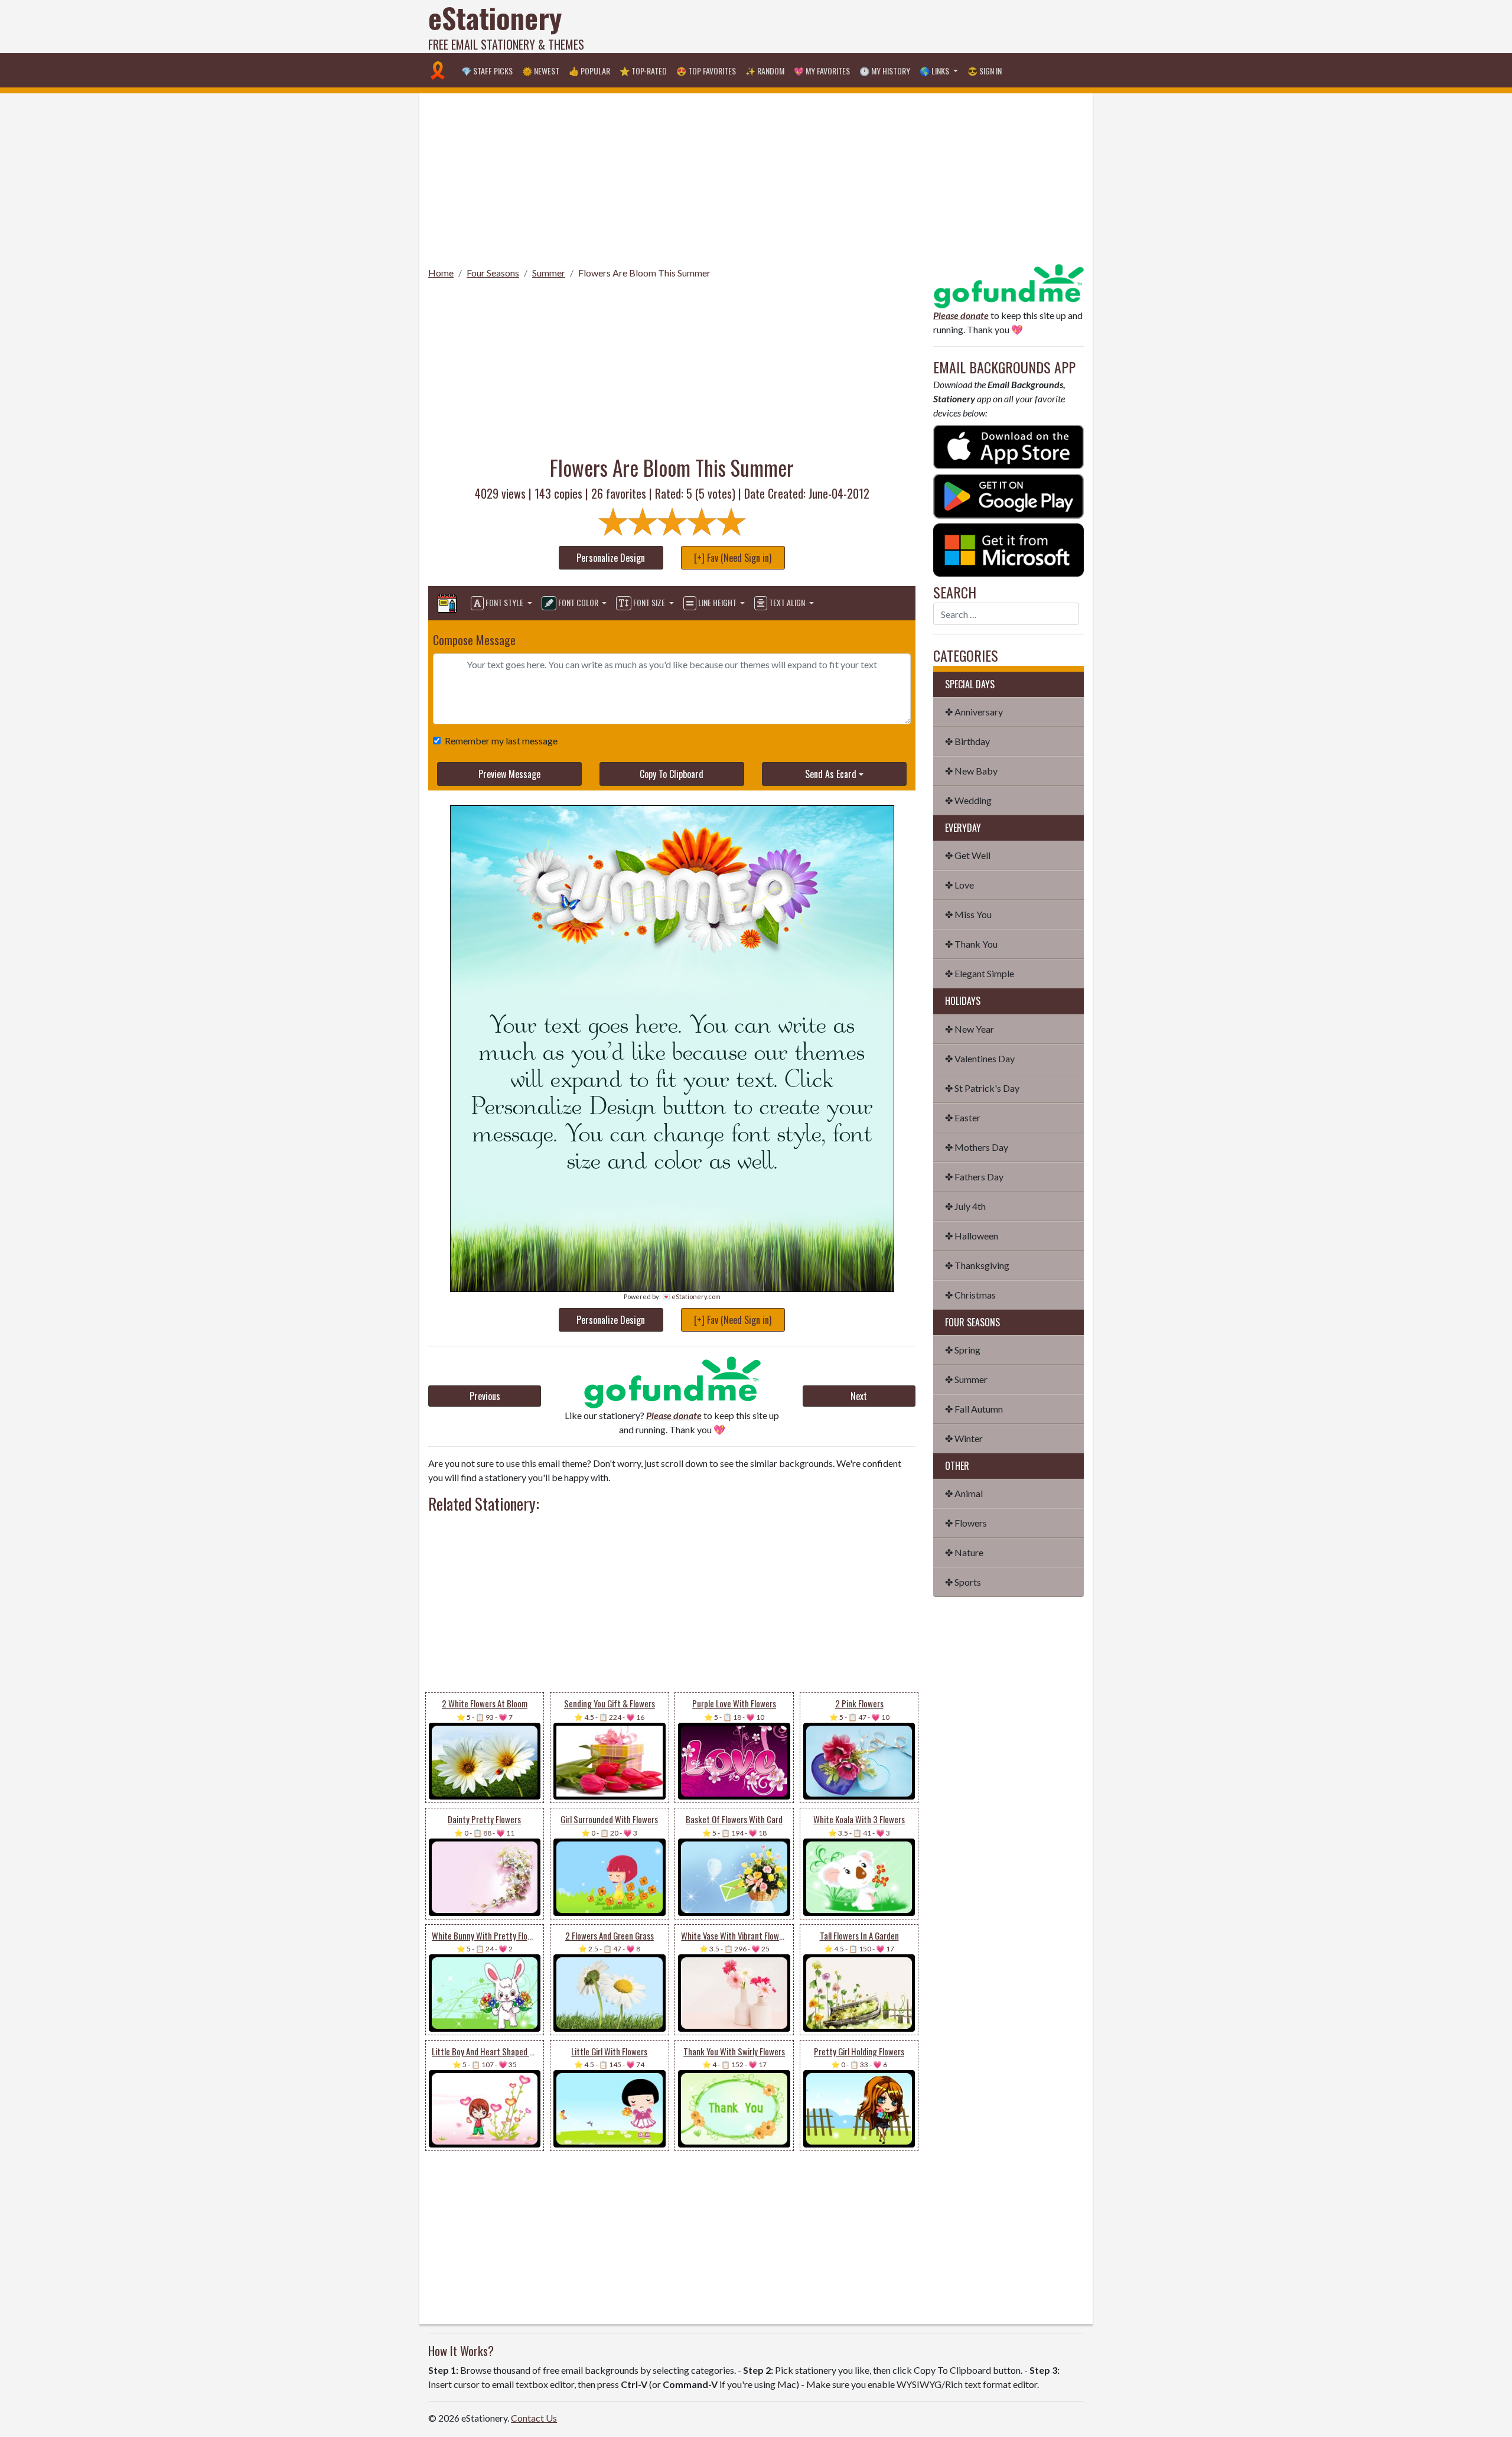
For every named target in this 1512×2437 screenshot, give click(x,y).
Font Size (649, 602)
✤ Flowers (966, 1523)
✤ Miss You (968, 914)
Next (859, 1396)
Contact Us (534, 2418)
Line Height (717, 602)
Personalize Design (611, 558)
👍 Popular (589, 71)
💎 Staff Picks (487, 71)
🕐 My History (885, 71)
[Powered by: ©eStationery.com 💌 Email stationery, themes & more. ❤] (672, 905)
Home (441, 273)
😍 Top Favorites (706, 71)
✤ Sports (963, 1582)
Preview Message (509, 774)
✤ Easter (963, 1117)
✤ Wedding (968, 800)
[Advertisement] (869, 27)
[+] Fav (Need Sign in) (733, 558)
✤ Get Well (968, 855)
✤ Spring (963, 1350)
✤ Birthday (967, 741)
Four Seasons (493, 273)
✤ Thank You (971, 944)
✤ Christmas (970, 1295)
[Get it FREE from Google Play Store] (1008, 495)
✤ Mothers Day (977, 1147)
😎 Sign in (985, 71)
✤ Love (959, 885)
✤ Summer (966, 1379)
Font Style (504, 602)
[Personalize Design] (447, 603)
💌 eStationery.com (691, 1296)
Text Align (787, 602)
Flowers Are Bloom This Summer (644, 273)
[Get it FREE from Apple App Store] (1008, 446)
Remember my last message (501, 741)
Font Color (578, 602)
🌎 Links (935, 71)
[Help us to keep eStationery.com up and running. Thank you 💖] (672, 1382)
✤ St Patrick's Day (982, 1088)
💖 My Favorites (822, 71)
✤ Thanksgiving (977, 1265)
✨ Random (765, 71)
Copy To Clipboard (672, 774)
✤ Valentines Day (980, 1058)
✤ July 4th (965, 1206)
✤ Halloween (972, 1236)
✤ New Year (970, 1029)
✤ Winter (964, 1438)
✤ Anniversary (974, 712)
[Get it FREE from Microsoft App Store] (1008, 549)
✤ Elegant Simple (980, 973)
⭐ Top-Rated (643, 71)
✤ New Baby (971, 771)
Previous (485, 1396)
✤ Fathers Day (974, 1177)
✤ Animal (964, 1493)
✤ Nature (964, 1552)
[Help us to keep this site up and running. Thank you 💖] (1008, 284)
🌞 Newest (541, 71)
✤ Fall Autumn (974, 1409)
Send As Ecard (831, 774)
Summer (549, 273)
